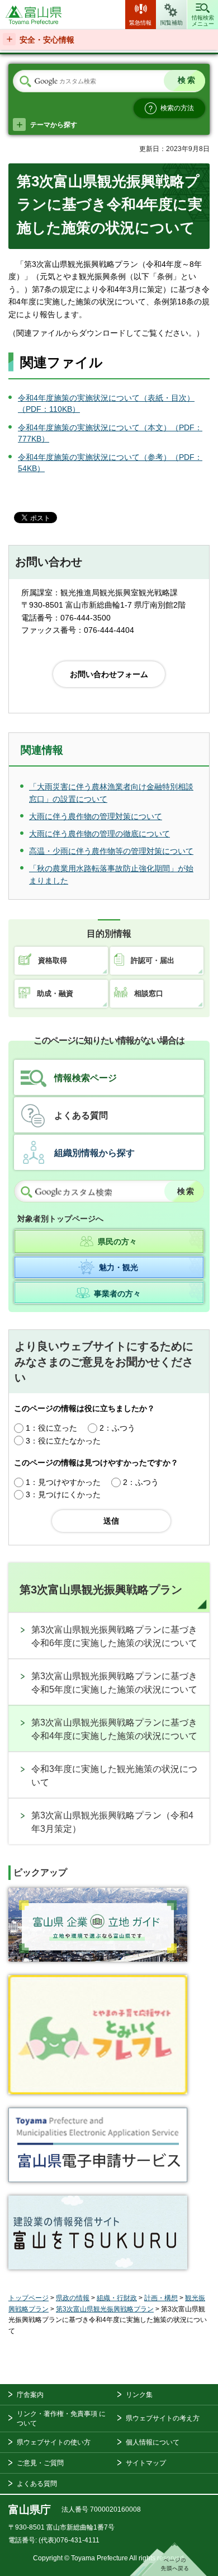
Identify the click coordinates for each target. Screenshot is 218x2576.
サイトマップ (146, 2463)
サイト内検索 (25, 82)
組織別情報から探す (94, 1153)
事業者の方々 (117, 1294)
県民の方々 (117, 1242)
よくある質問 (81, 1115)
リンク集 (139, 2395)
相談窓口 (149, 993)
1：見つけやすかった (63, 1482)
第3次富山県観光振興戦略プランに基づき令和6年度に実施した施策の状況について (114, 1636)
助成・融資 (55, 993)
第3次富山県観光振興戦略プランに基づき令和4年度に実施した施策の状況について (114, 1729)
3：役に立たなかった (63, 1441)
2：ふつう (117, 1428)
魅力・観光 (119, 1267)
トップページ (29, 2298)
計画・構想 (161, 2298)
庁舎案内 (30, 2395)
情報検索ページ (86, 1078)
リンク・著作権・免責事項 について (61, 2418)
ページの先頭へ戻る (168, 2559)
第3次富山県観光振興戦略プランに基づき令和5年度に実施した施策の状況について (114, 1683)
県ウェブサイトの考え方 (163, 2418)
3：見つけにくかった (63, 1494)
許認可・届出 (153, 960)
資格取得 (53, 960)
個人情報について (153, 2442)
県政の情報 (73, 2298)
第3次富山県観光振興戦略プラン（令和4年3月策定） (112, 1822)
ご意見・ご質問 (40, 2463)
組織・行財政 (117, 2298)
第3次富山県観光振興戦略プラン (101, 1590)
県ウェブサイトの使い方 (54, 2442)
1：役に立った (51, 1428)
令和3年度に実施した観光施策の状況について (114, 1776)
